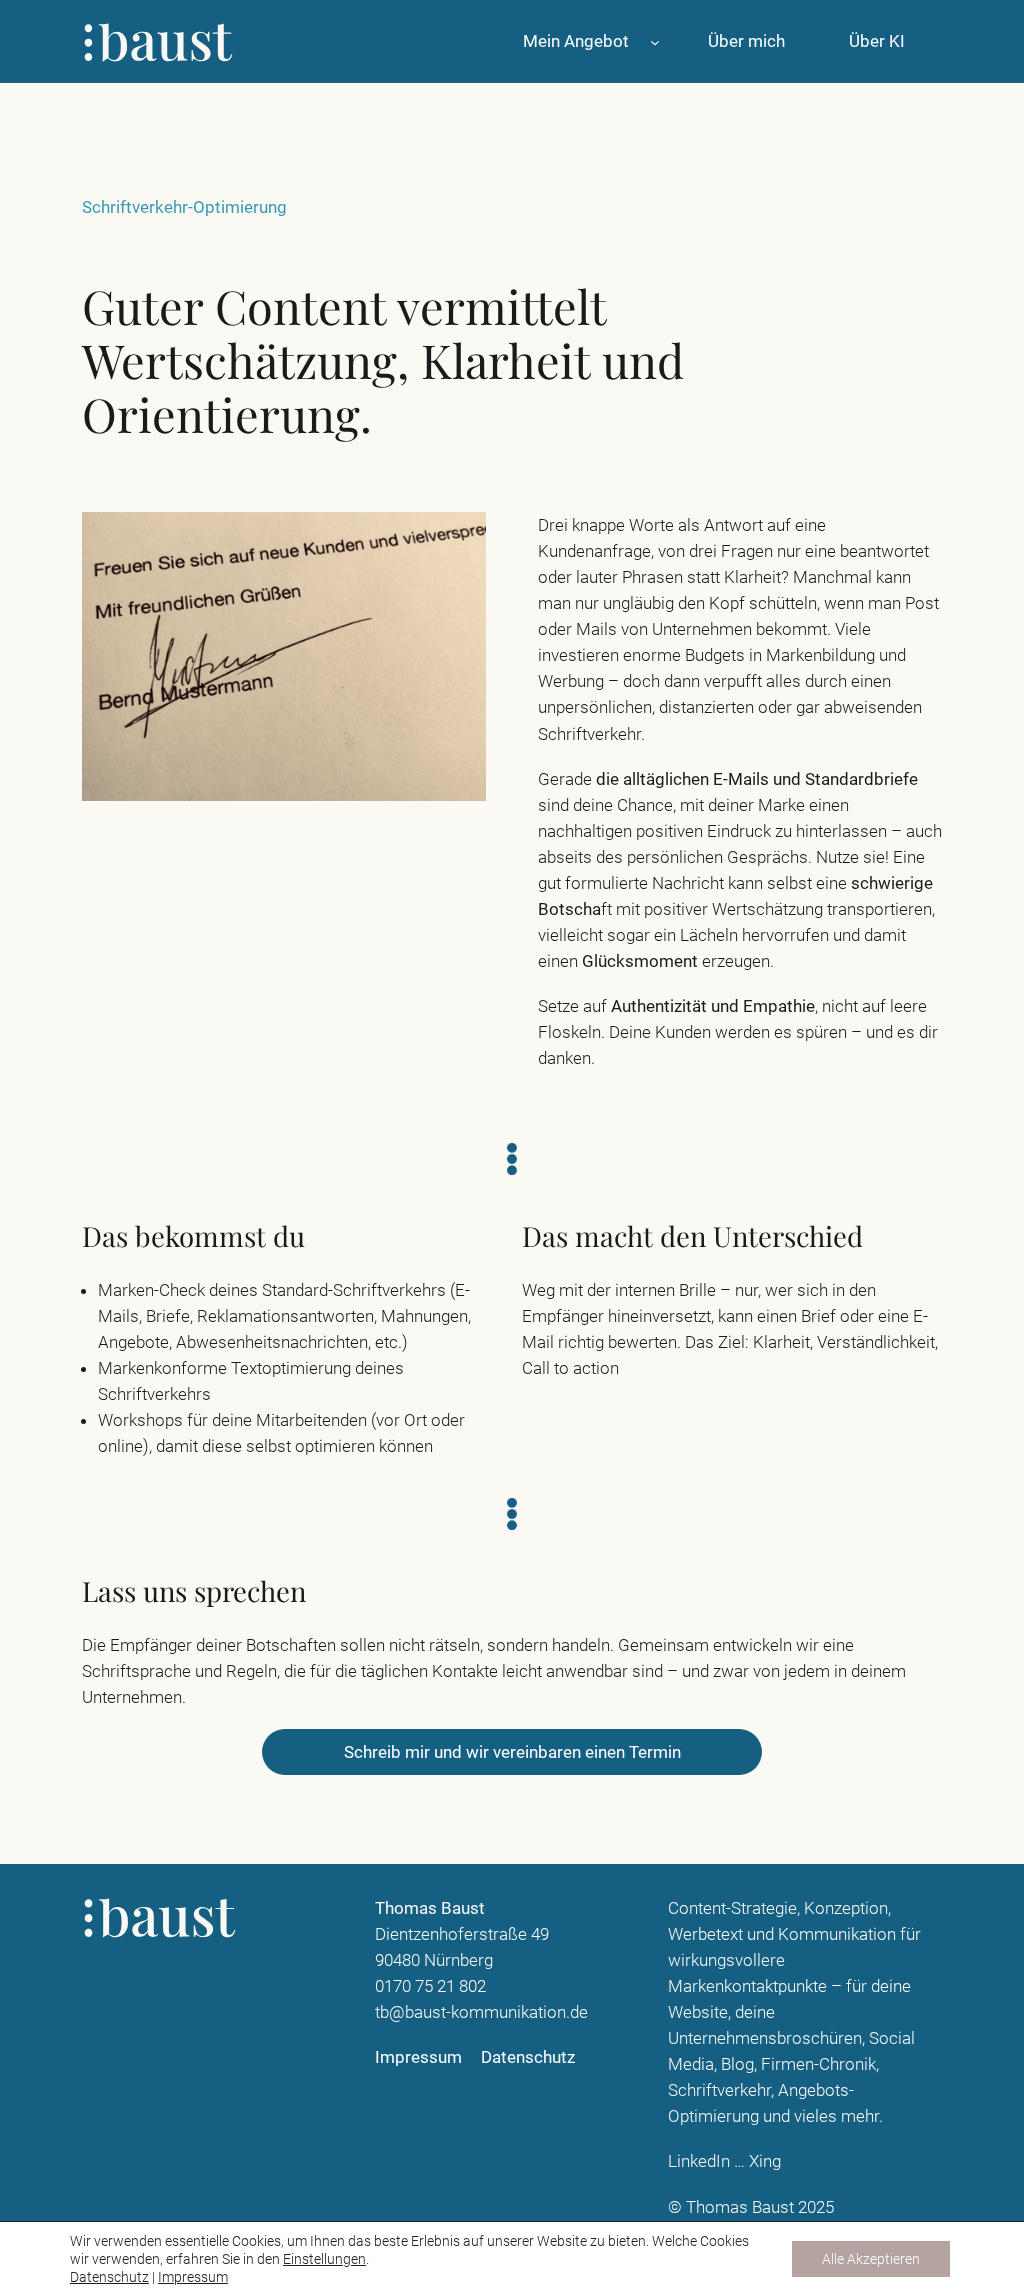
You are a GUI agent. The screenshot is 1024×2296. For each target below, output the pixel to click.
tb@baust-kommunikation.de (481, 2012)
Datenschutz (109, 2277)
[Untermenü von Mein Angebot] (655, 41)
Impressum (193, 2277)
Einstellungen (324, 2259)
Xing (765, 2161)
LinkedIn (699, 2161)
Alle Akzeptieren (871, 2259)
